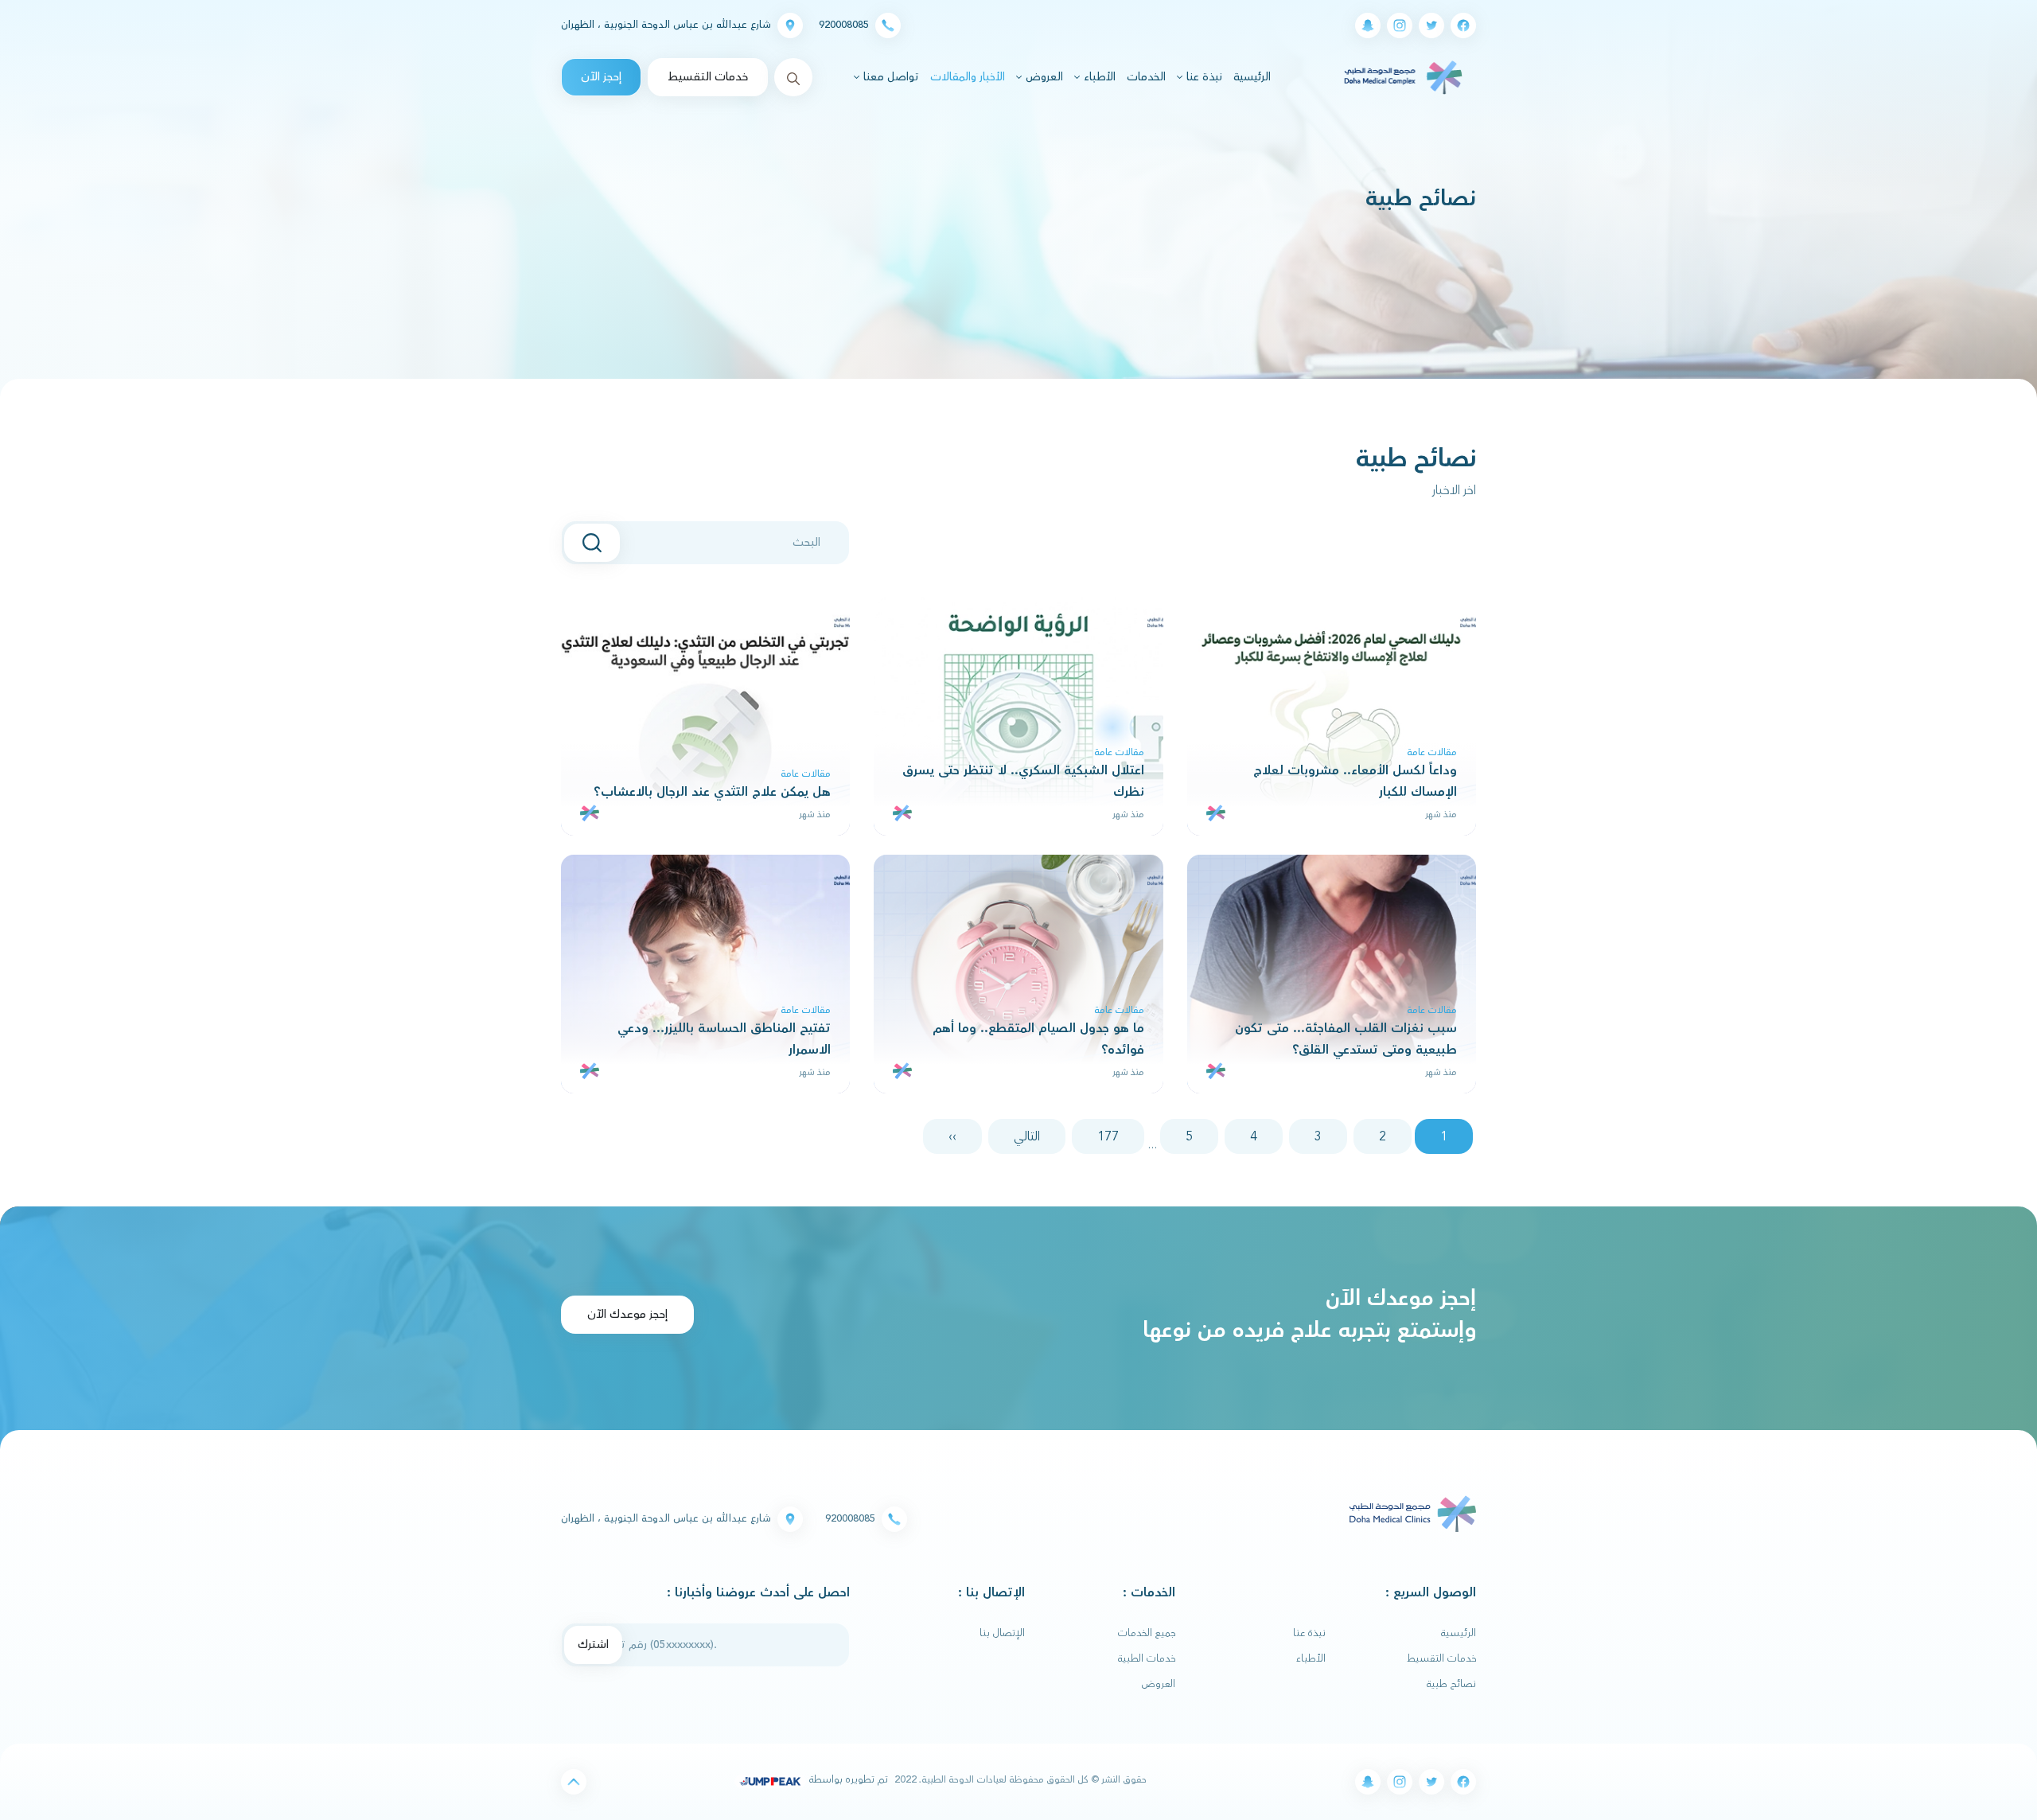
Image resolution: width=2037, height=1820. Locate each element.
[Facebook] (1463, 25)
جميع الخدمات (1147, 1633)
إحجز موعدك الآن (627, 1314)
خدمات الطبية (1147, 1658)
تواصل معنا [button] (890, 77)
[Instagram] (1400, 25)
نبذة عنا (1309, 1633)
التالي (1027, 1136)
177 (1108, 1136)
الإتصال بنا (1002, 1633)
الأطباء (1311, 1658)
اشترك (593, 1645)
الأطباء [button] (1098, 77)
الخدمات (1146, 77)
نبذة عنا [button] (1203, 77)
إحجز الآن (601, 77)
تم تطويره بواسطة (847, 1779)
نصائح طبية (1451, 1684)
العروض (1159, 1684)
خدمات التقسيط (708, 77)
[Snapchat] (1368, 25)
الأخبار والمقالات (968, 77)
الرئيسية (1250, 77)
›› (952, 1136)
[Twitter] (1431, 25)
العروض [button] (1043, 77)
